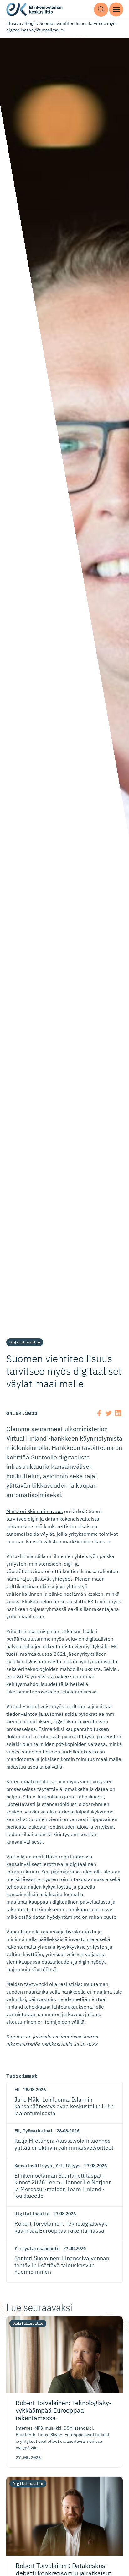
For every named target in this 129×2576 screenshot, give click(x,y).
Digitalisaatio (25, 1342)
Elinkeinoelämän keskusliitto (34, 10)
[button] (101, 10)
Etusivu (14, 23)
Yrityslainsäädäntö (37, 2248)
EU (17, 2090)
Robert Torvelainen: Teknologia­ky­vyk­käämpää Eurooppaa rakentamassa (62, 2227)
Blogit (30, 23)
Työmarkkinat (38, 2131)
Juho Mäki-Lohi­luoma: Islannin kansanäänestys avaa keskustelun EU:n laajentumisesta (64, 2106)
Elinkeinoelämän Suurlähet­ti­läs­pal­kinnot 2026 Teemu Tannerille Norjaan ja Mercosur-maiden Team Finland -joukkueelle (63, 2186)
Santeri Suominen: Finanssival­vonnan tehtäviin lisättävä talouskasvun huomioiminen (62, 2265)
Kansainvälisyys (33, 2166)
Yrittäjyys (68, 2166)
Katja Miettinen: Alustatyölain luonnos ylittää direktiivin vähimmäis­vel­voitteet (64, 2144)
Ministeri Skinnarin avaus (35, 1511)
